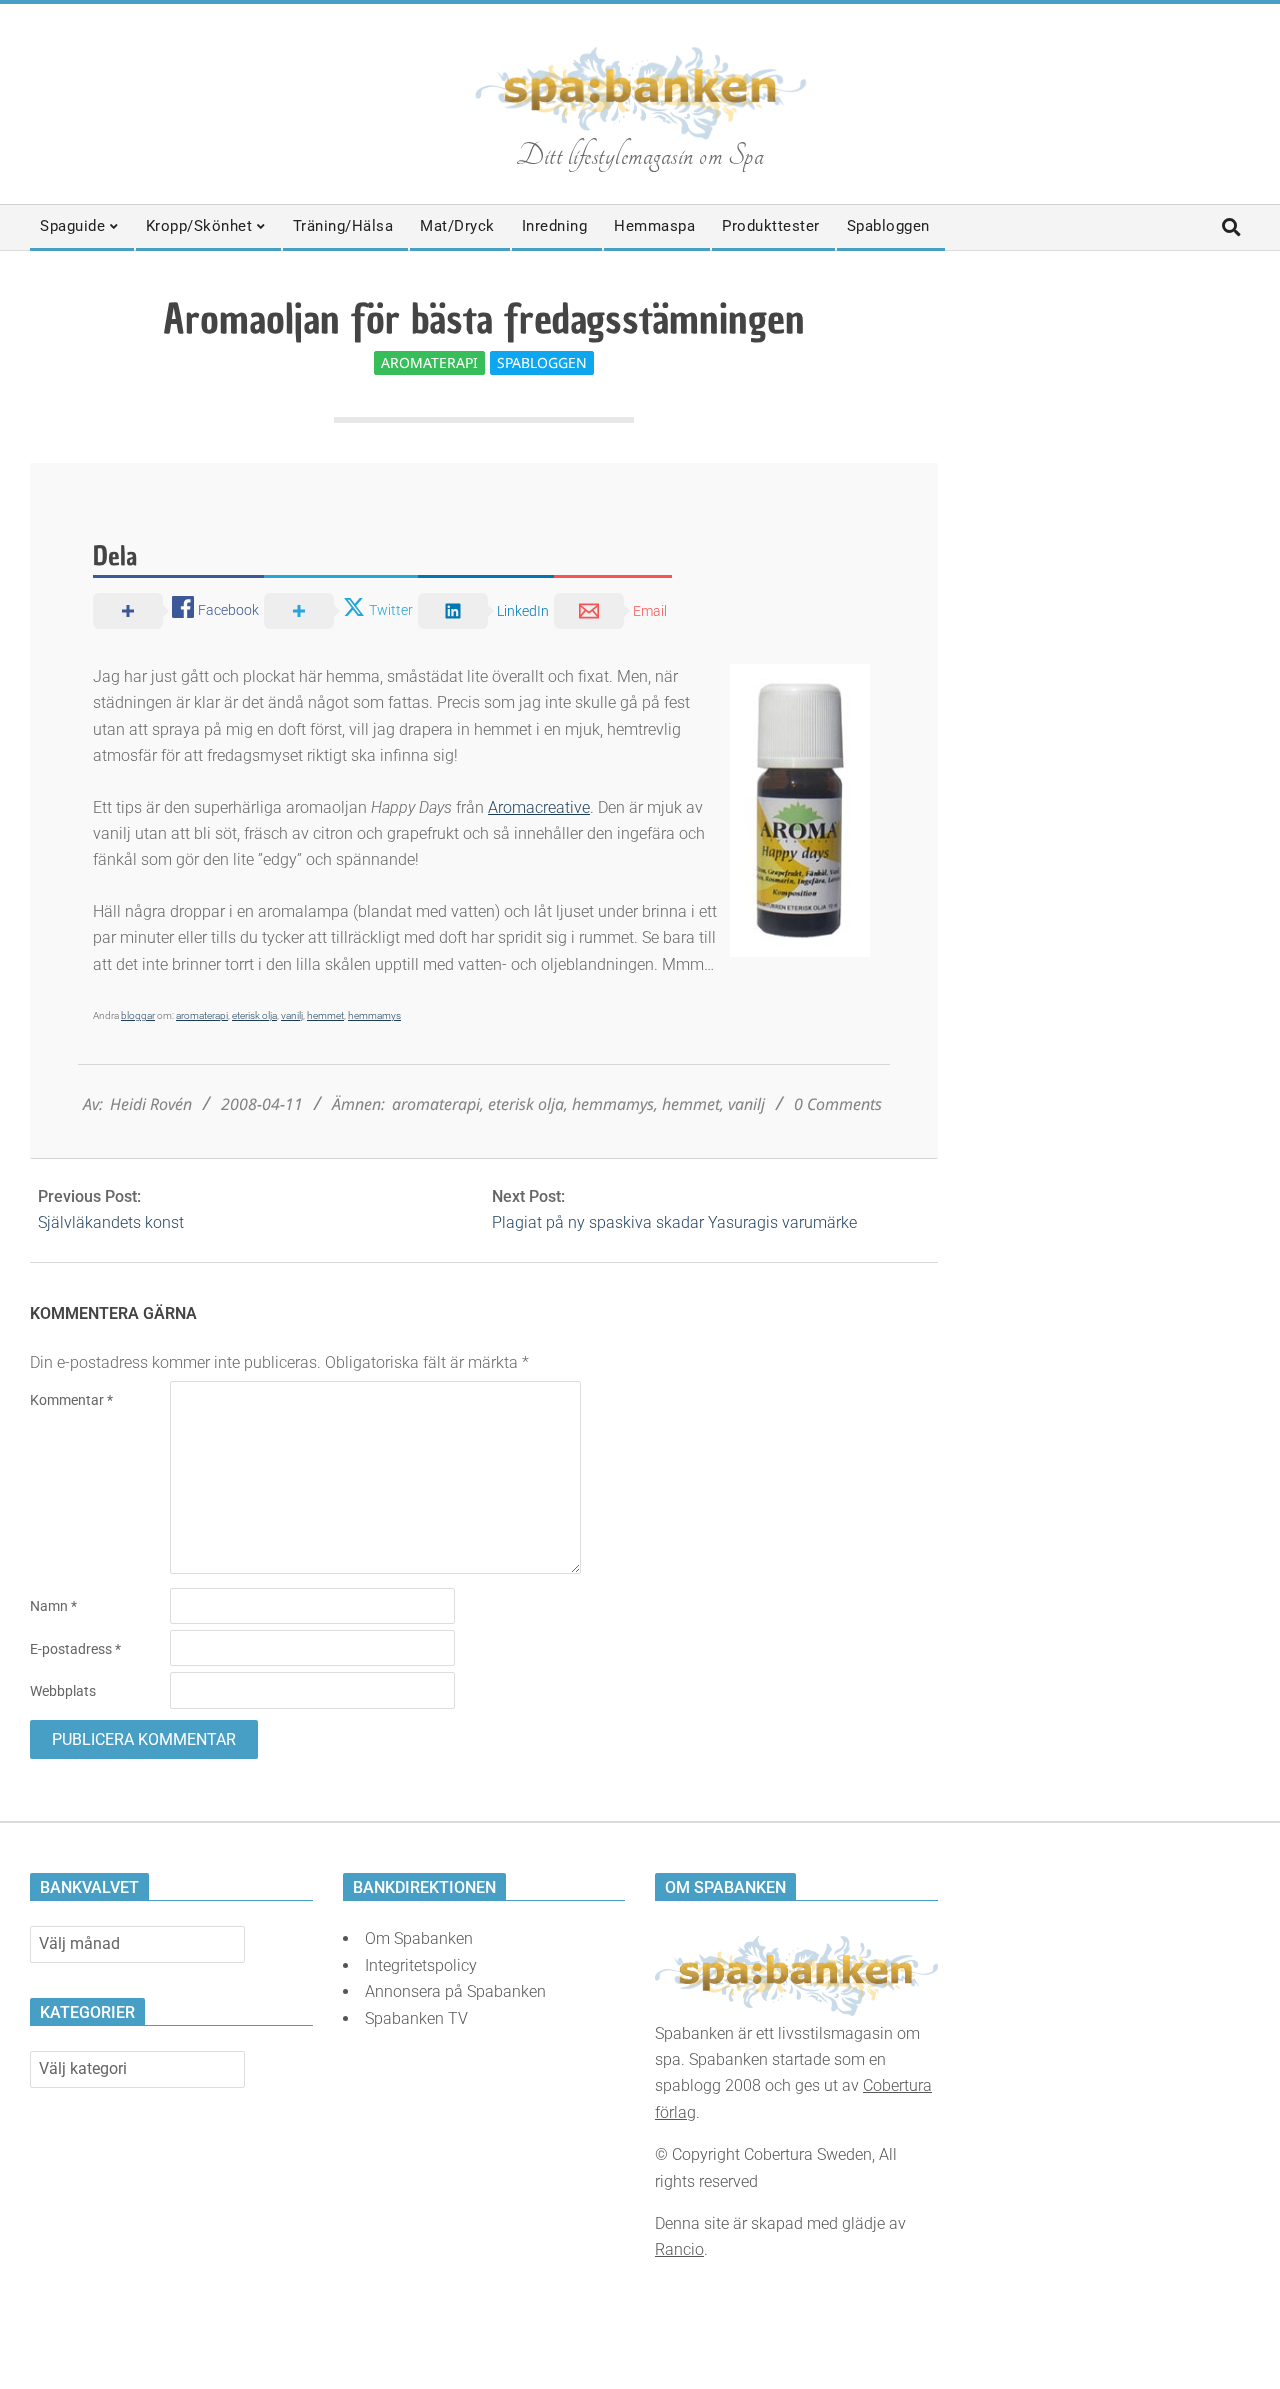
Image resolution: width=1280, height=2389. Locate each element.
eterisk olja (254, 1015)
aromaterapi (202, 1015)
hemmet (325, 1015)
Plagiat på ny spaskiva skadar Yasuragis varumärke (674, 1222)
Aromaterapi (429, 362)
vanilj (292, 1015)
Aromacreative (539, 807)
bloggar (138, 1015)
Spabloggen (542, 362)
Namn (53, 1606)
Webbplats (63, 1691)
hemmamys (374, 1015)
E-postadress (75, 1649)
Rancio (679, 2249)
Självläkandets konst (111, 1222)
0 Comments (838, 1104)
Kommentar (71, 1400)
